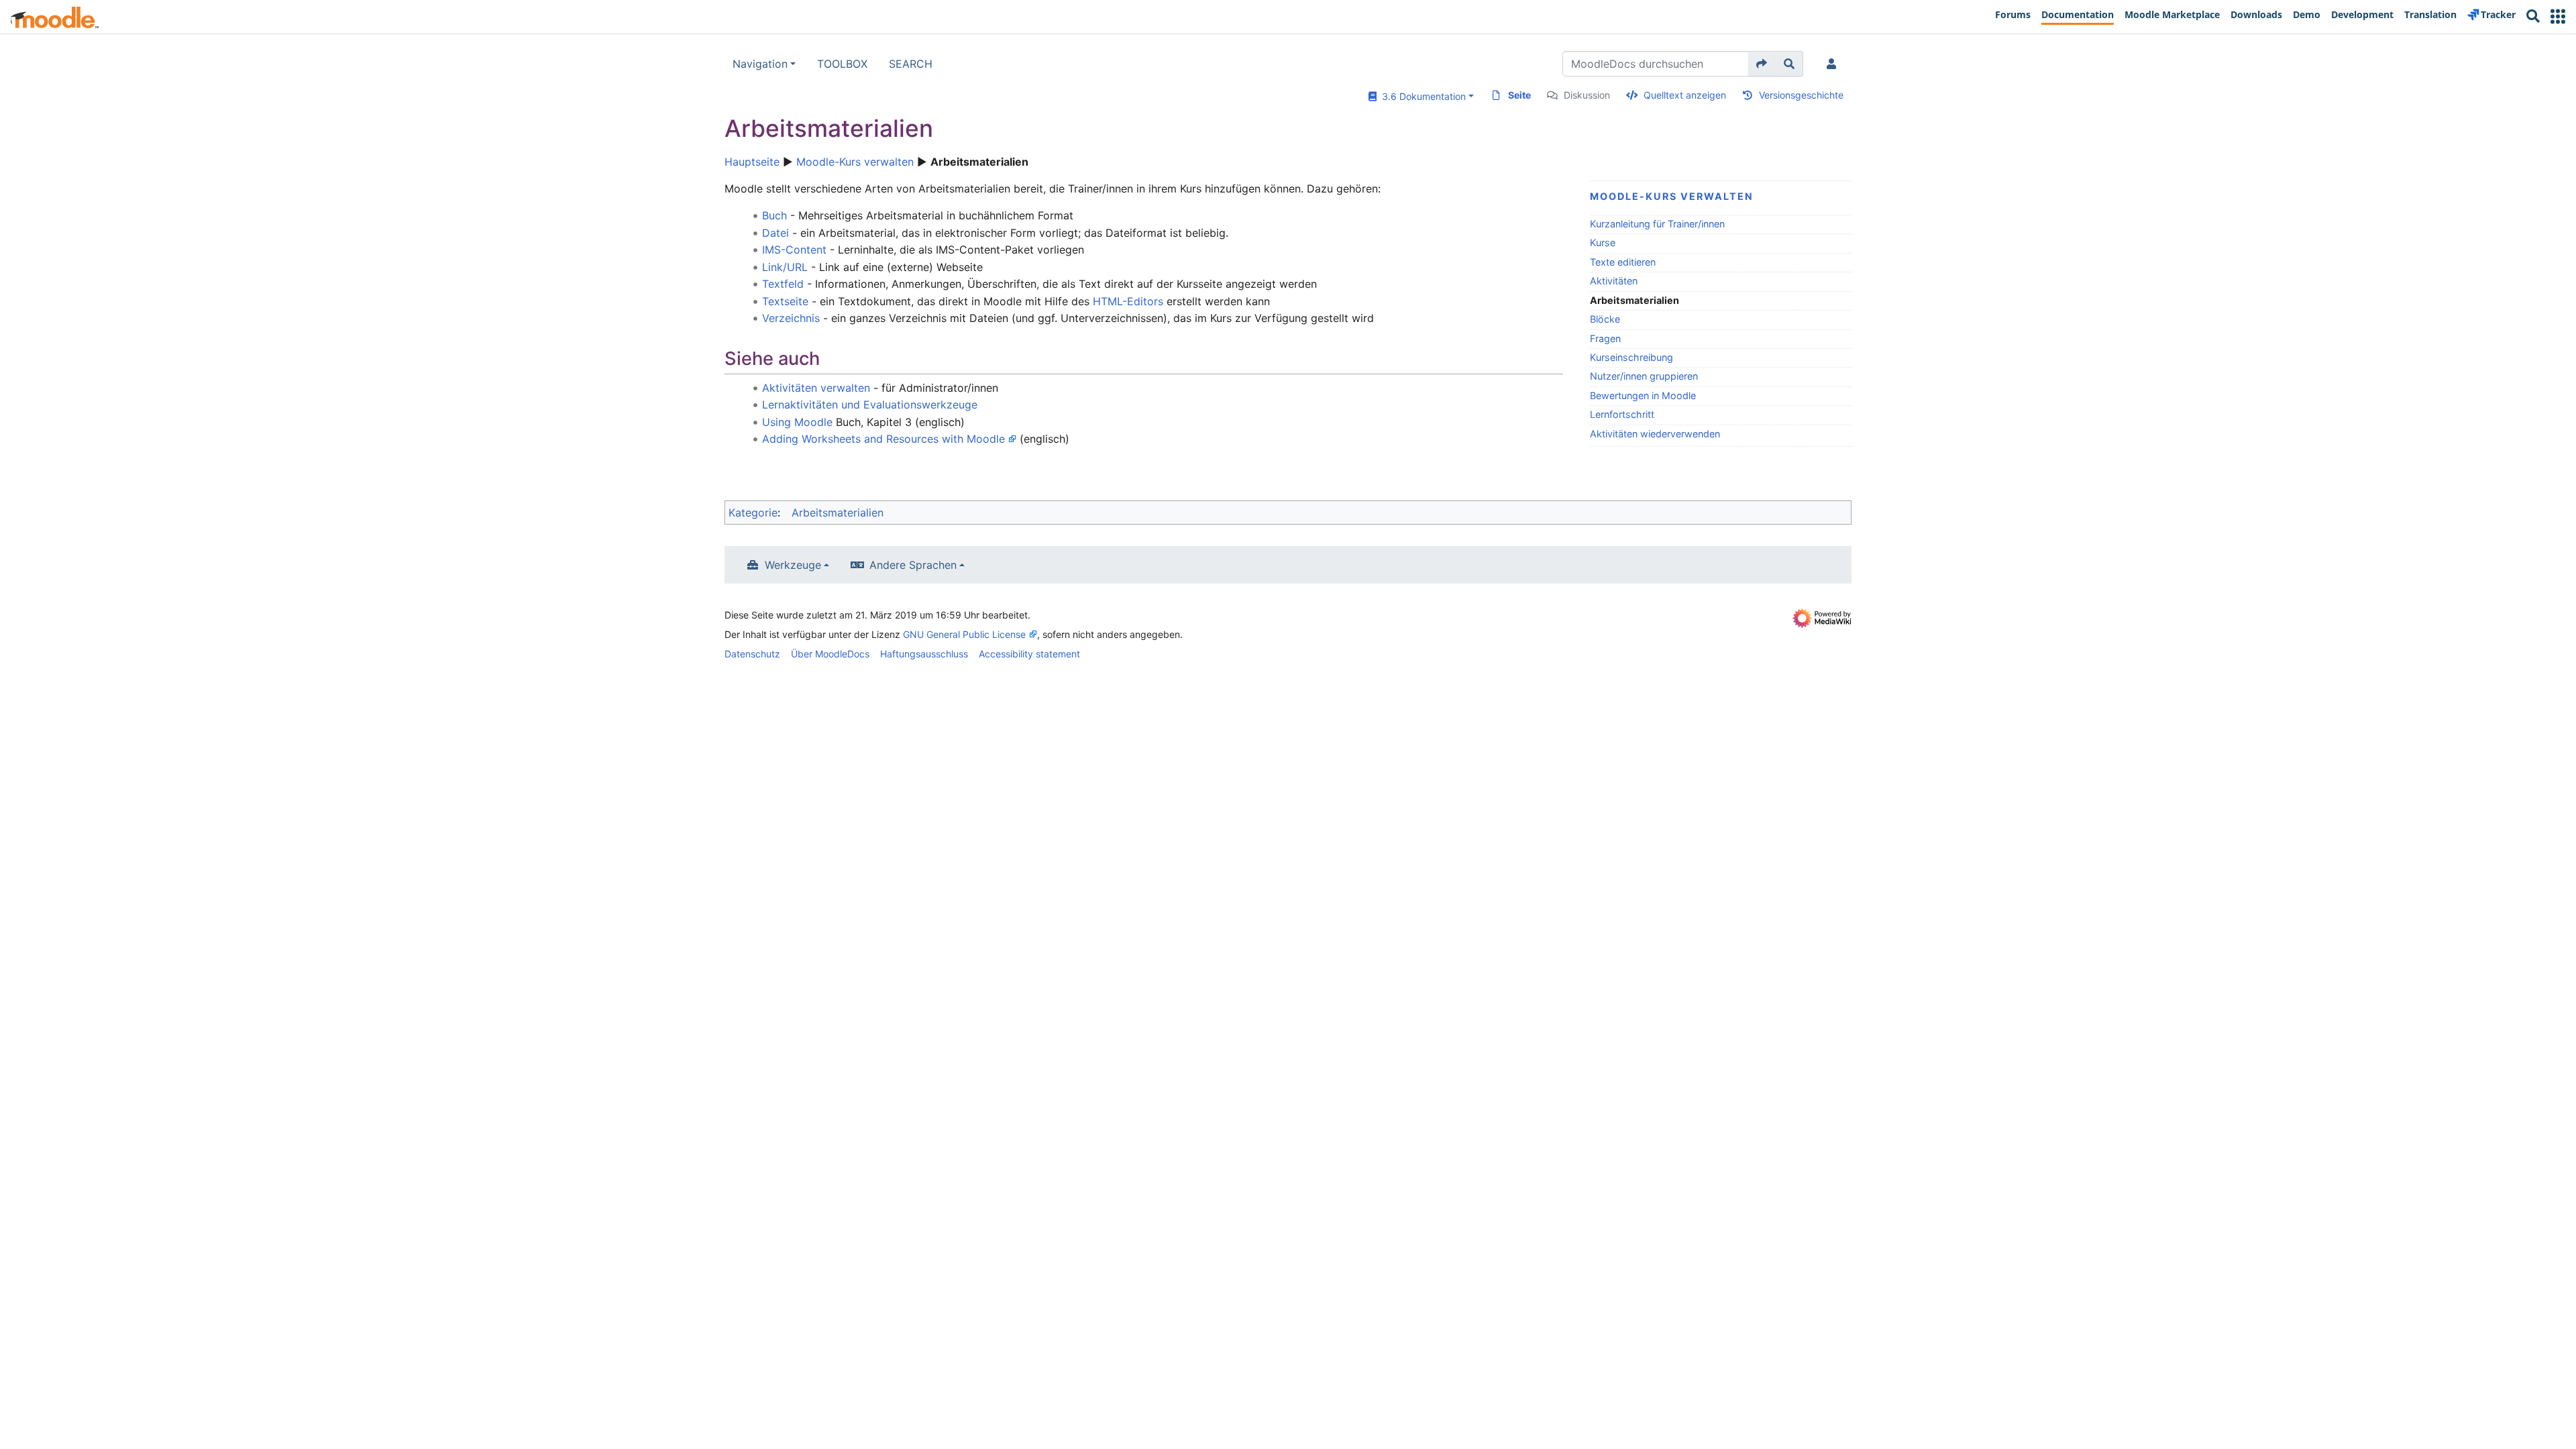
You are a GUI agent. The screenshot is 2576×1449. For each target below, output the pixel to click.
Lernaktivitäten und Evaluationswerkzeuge (870, 405)
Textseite (785, 301)
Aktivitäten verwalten (816, 388)
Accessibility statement (1029, 654)
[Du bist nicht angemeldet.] (1834, 64)
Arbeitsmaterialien (838, 513)
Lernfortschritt (1622, 414)
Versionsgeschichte (1801, 95)
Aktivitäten (1614, 281)
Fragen (1605, 338)
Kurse (1603, 243)
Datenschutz (752, 654)
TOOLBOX (842, 64)
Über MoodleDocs (830, 654)
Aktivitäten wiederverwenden (1655, 434)
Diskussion (1587, 95)
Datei (775, 233)
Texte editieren (1623, 262)
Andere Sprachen (913, 565)
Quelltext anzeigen (1685, 95)
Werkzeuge (793, 565)
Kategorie (753, 513)
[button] (2558, 16)
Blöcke (1605, 319)
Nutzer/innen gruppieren (1644, 376)
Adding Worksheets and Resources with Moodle (883, 439)
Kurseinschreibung (1631, 357)
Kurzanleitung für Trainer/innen (1657, 224)
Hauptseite (752, 162)
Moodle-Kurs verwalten (855, 162)
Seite (1519, 95)
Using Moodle (797, 422)
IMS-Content (794, 250)
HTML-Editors (1128, 301)
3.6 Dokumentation (1421, 96)
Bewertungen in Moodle (1643, 395)
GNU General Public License (964, 634)
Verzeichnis (791, 318)
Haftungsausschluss (924, 654)
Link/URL (785, 267)
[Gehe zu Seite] (1762, 64)
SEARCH (911, 64)
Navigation (760, 64)
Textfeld (783, 284)
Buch (774, 215)
